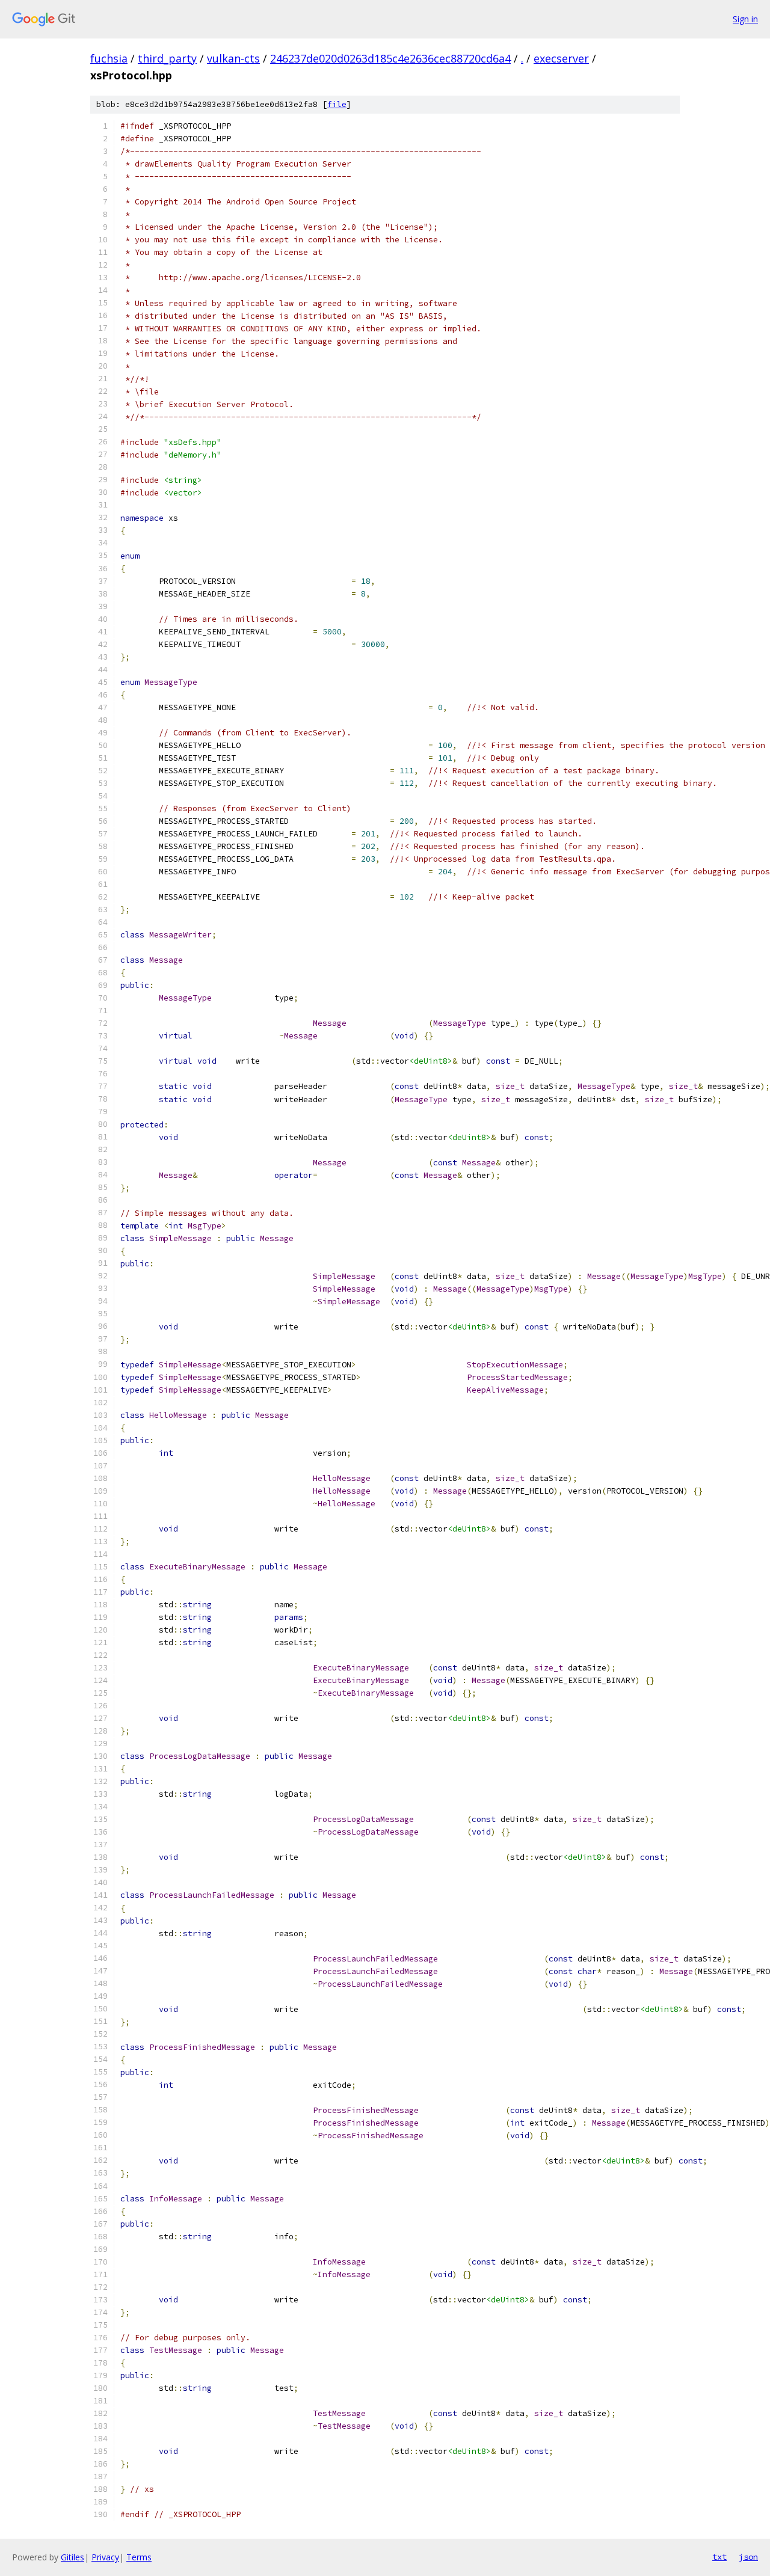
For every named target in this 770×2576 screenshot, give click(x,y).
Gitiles (72, 2557)
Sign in (745, 19)
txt (719, 2557)
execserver (561, 58)
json (748, 2557)
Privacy (105, 2557)
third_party (167, 58)
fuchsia (109, 58)
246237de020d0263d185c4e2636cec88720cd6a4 (390, 58)
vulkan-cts (233, 58)
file (337, 104)
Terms (139, 2557)
